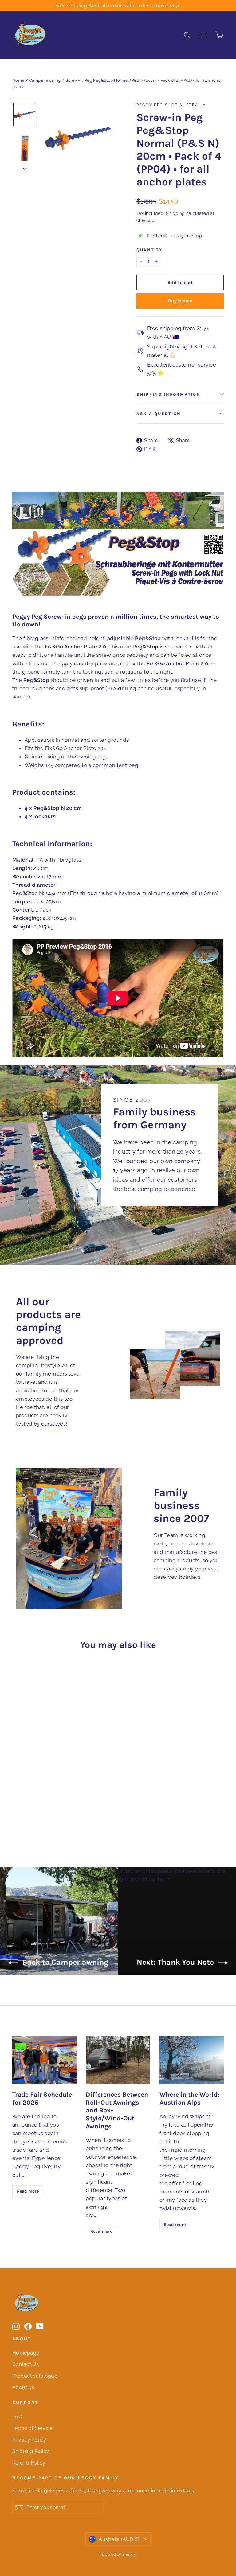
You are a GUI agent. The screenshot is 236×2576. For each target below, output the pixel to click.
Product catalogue (35, 2376)
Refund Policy (29, 2463)
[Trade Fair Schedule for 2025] (44, 2060)
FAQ (17, 2416)
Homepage (26, 2353)
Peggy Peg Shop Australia (171, 105)
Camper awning (45, 80)
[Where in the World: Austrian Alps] (192, 2060)
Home (18, 80)
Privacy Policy (29, 2440)
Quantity (149, 250)
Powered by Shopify (118, 2555)
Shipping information (168, 394)
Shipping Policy (31, 2451)
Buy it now (180, 301)
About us (23, 2387)
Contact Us (26, 2364)
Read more (28, 2191)
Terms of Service (32, 2428)
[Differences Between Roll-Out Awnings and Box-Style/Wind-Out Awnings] (118, 2060)
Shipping (175, 213)
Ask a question (159, 414)
